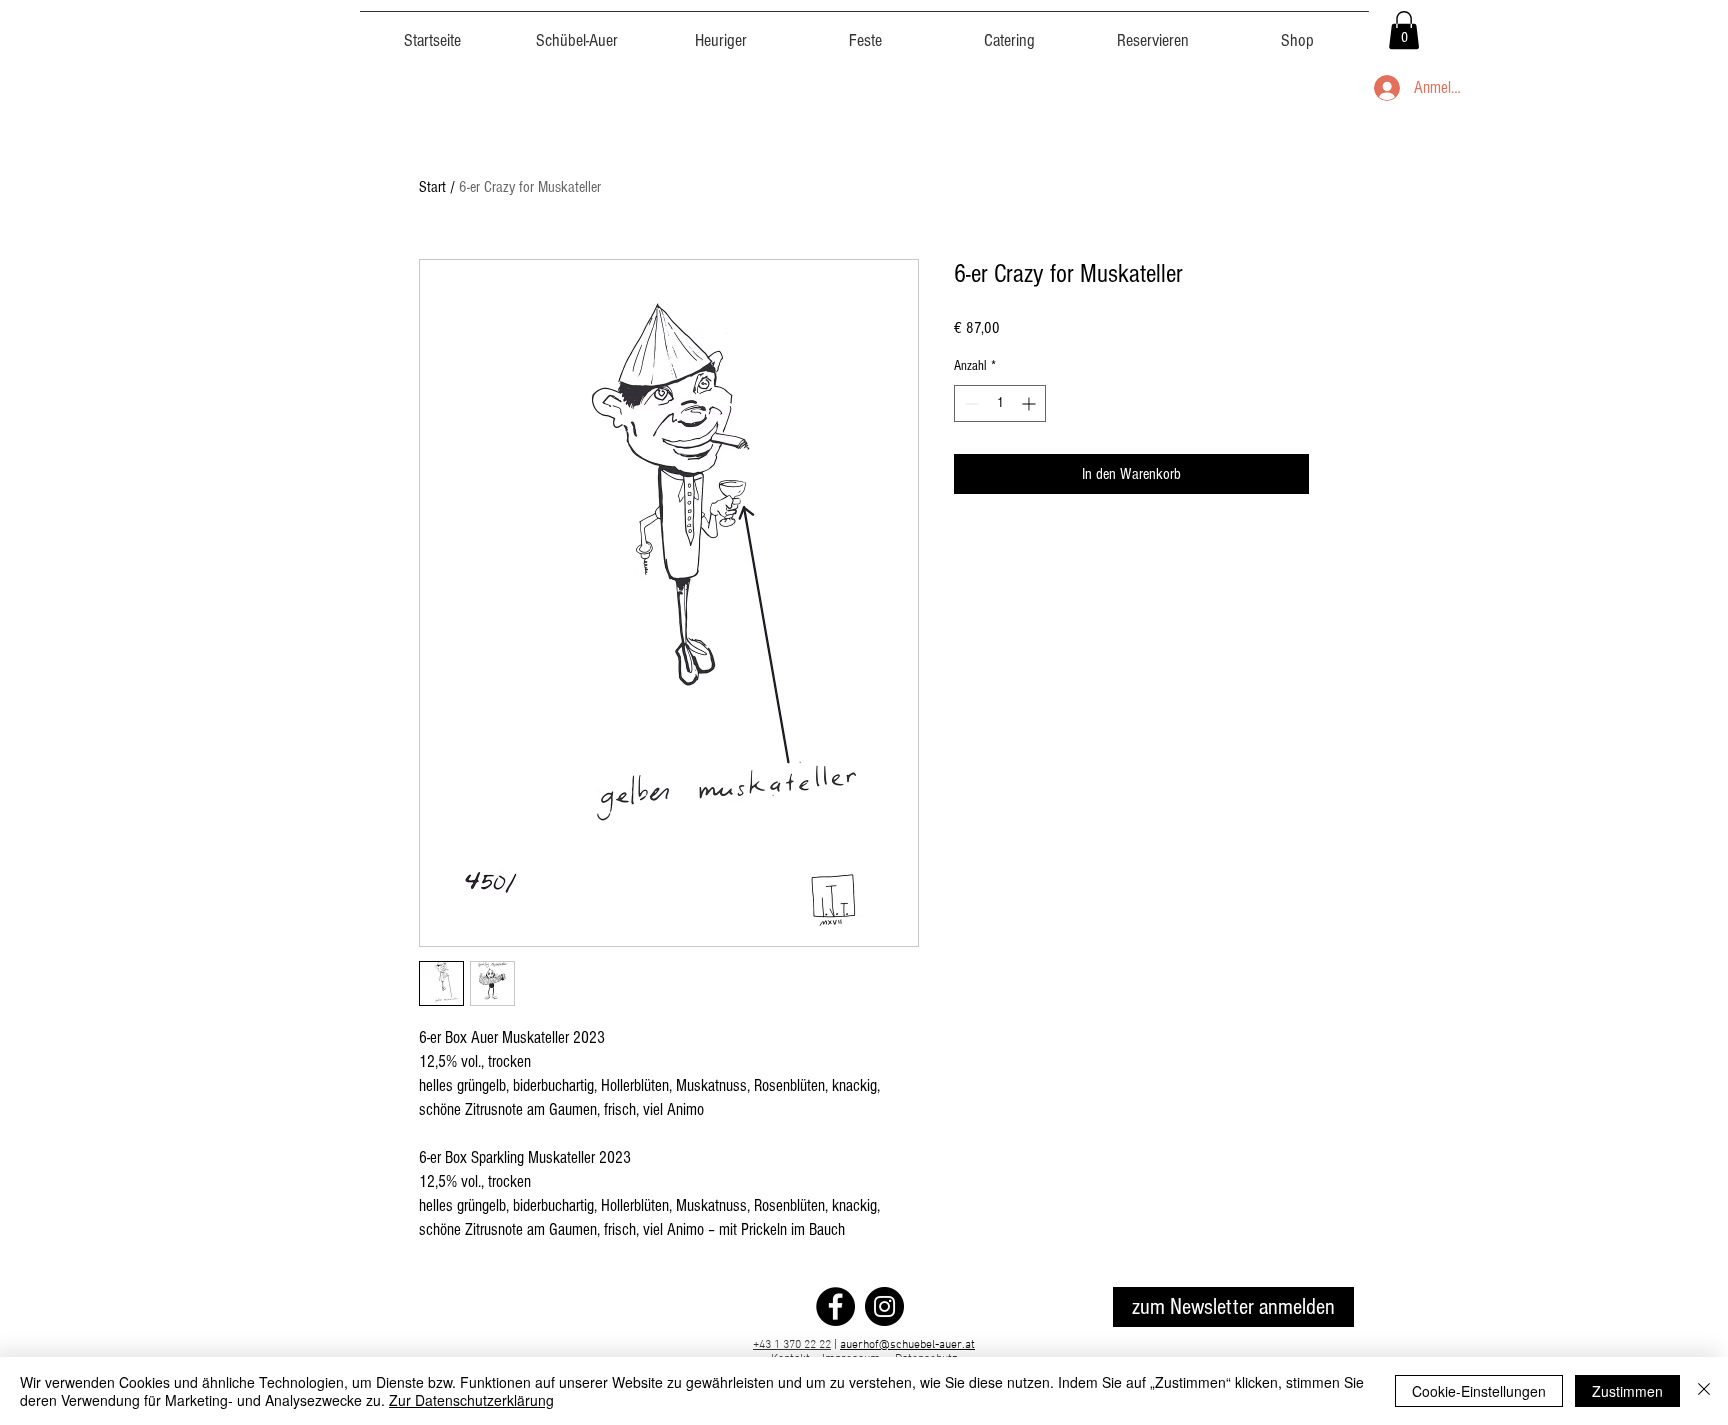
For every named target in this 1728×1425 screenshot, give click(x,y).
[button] (1404, 30)
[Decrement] (969, 403)
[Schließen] (1704, 1391)
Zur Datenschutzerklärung (471, 1400)
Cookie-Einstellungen (1479, 1391)
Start (432, 187)
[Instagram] (884, 1306)
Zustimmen (1627, 1391)
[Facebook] (835, 1306)
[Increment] (1030, 403)
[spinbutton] (1000, 403)
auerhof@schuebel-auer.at (907, 1345)
